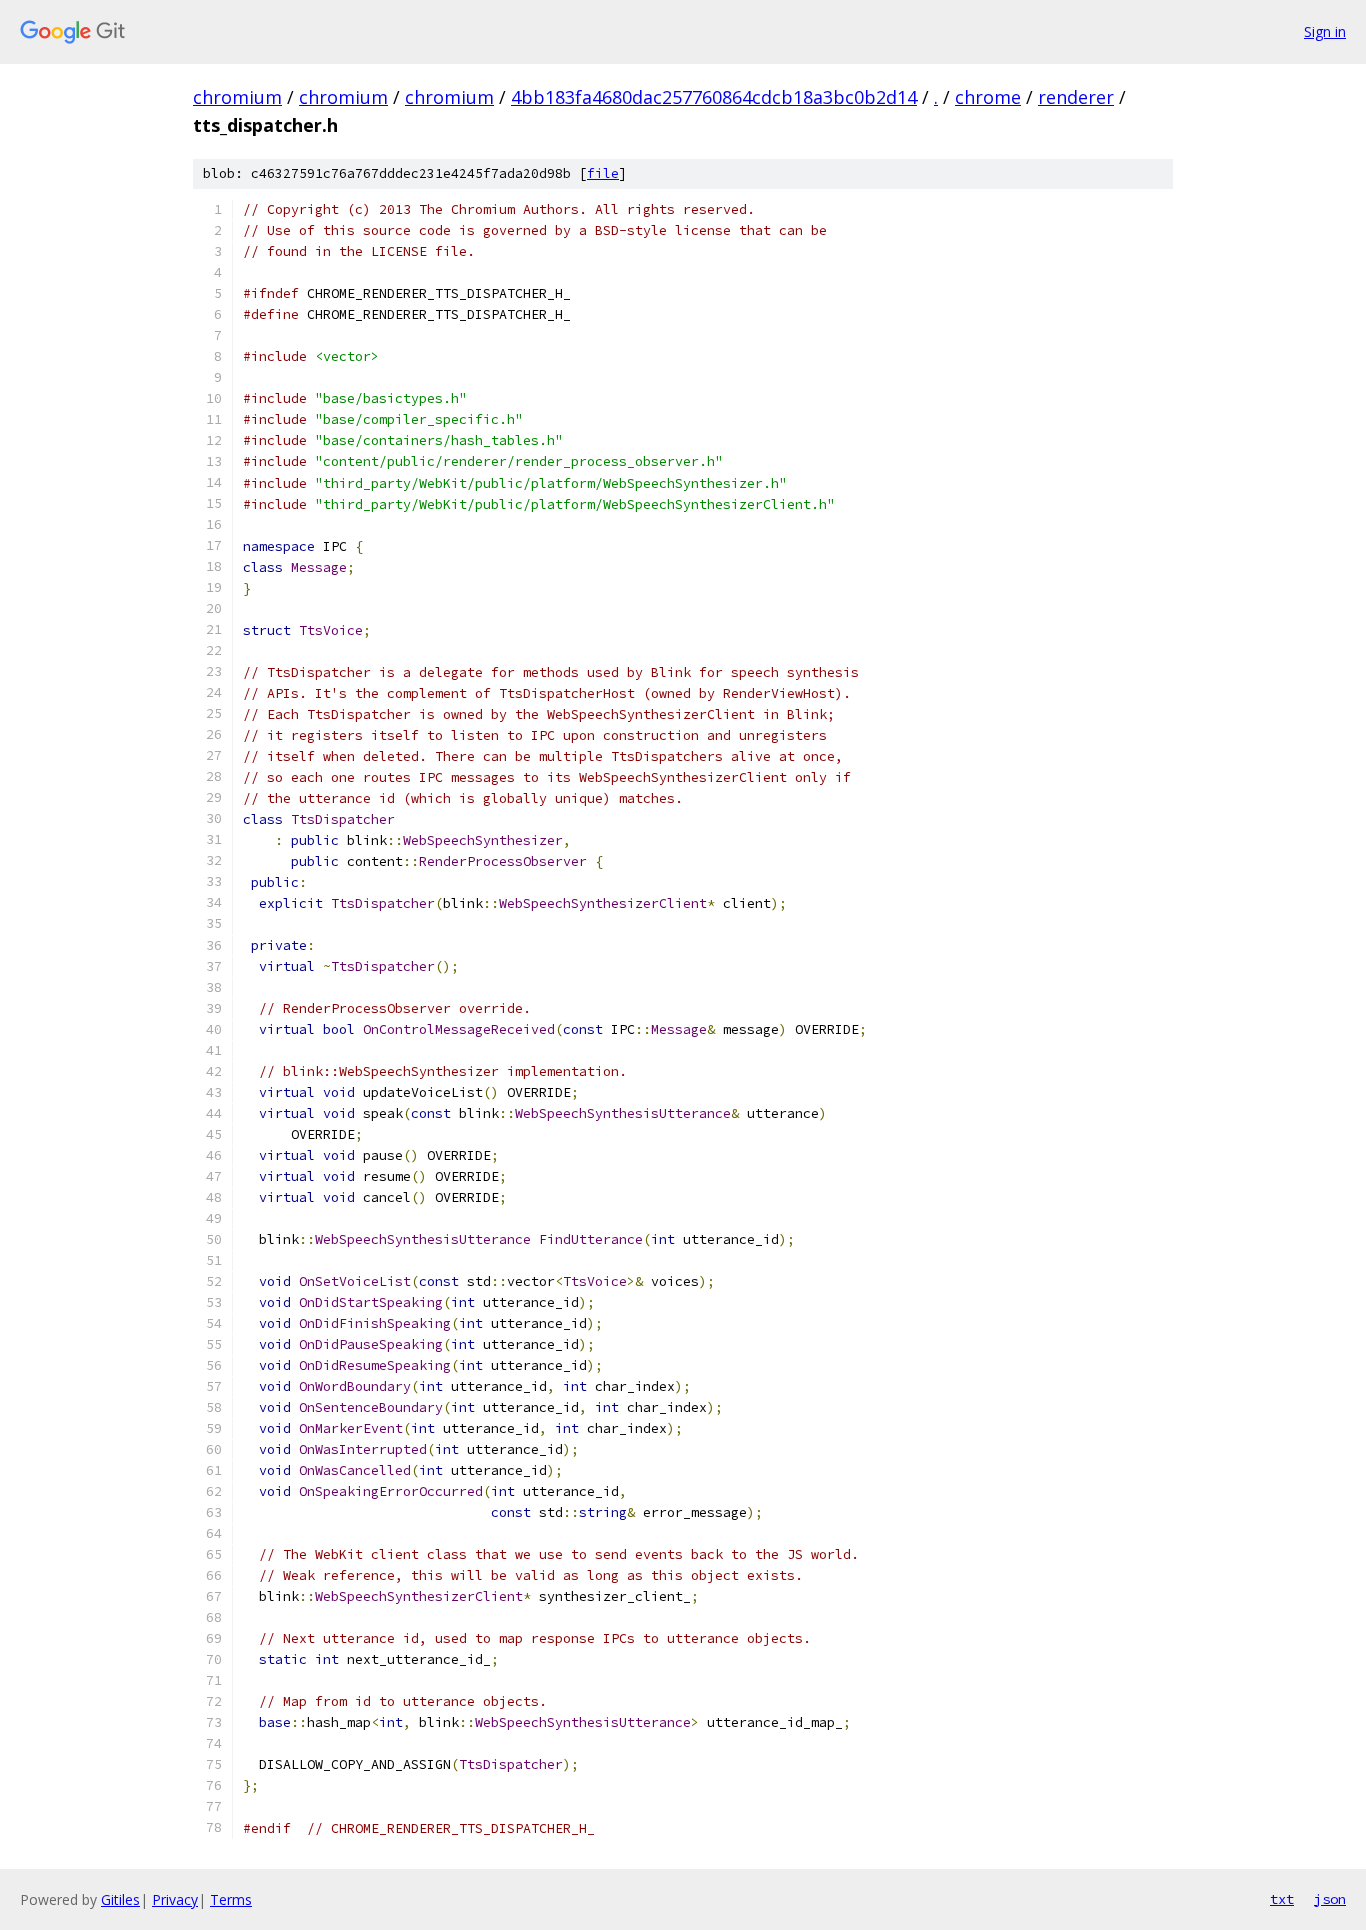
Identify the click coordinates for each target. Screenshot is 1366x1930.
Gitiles (120, 1899)
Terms (231, 1899)
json (1330, 1899)
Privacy (175, 1899)
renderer (1076, 97)
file (603, 173)
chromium (237, 97)
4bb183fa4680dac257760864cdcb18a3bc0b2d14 (714, 97)
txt (1282, 1899)
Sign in (1325, 31)
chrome (988, 97)
